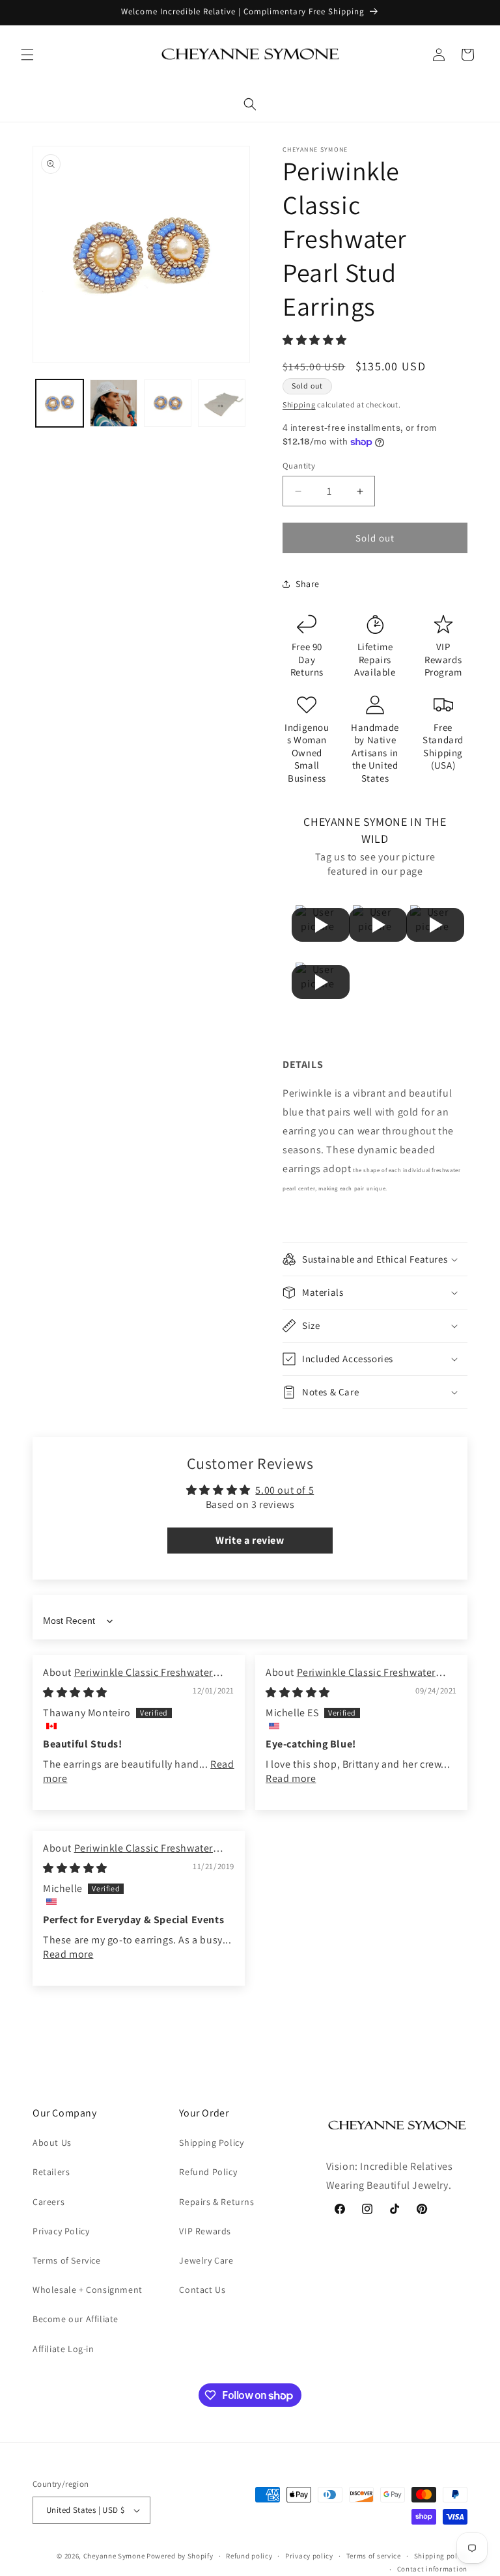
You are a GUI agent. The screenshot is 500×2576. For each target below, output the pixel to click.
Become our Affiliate (76, 2319)
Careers (49, 2202)
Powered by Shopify (180, 2556)
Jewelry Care (206, 2260)
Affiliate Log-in (63, 2349)
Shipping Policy (211, 2143)
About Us (52, 2143)
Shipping (299, 404)
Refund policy (249, 2556)
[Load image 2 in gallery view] (114, 403)
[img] (75, 1692)
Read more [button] (291, 1778)
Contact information (432, 2569)
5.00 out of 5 (285, 1490)
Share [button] (308, 584)
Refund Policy (208, 2172)
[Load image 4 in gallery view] (222, 403)
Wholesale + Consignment (88, 2290)
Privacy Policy (61, 2231)
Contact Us (202, 2290)
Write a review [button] (250, 1540)
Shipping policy (441, 2556)
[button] (27, 55)
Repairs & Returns (216, 2202)
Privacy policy (309, 2556)
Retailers (51, 2172)
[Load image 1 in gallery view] (60, 403)
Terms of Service (67, 2260)
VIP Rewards (205, 2231)
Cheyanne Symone (114, 2556)
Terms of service (374, 2556)
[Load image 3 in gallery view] (168, 403)
